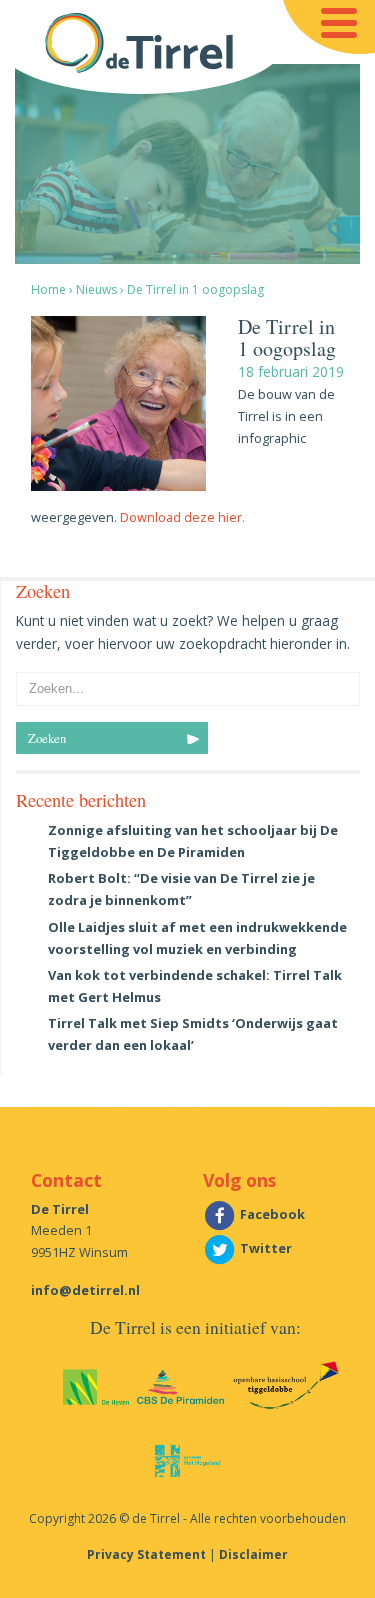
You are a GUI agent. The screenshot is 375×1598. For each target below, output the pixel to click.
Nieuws (96, 289)
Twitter (264, 1248)
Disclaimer (253, 1554)
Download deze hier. (182, 517)
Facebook (271, 1214)
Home (48, 289)
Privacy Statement (146, 1554)
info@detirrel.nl (85, 1290)
